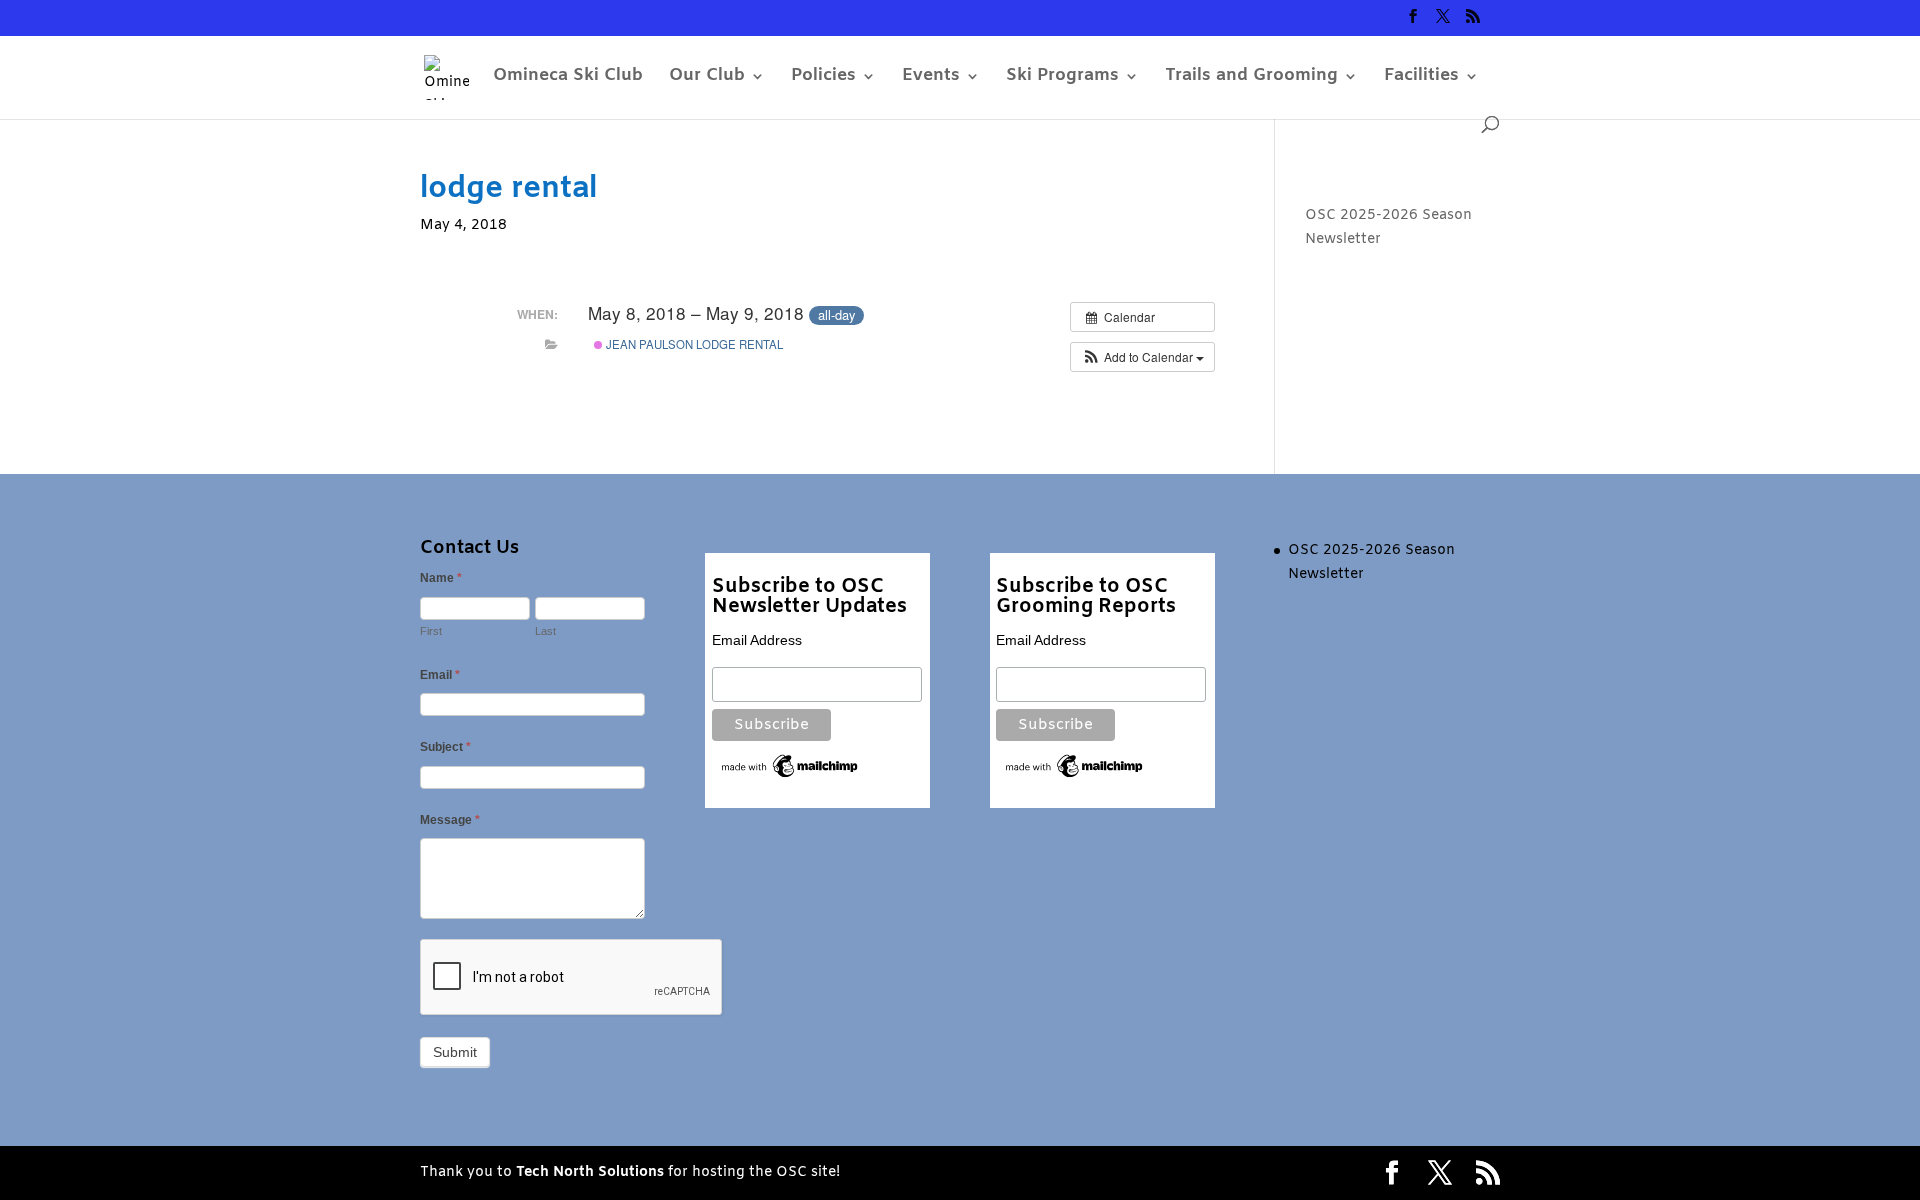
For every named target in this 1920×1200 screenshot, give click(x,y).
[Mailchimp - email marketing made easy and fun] (790, 776)
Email (440, 675)
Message (450, 820)
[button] (1142, 357)
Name (441, 578)
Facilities (1421, 78)
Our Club (707, 78)
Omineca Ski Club (568, 78)
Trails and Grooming (1251, 78)
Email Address (757, 640)
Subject (445, 747)
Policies (823, 78)
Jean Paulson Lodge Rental (693, 344)
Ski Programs (1062, 78)
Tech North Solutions (590, 1172)
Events (931, 78)
